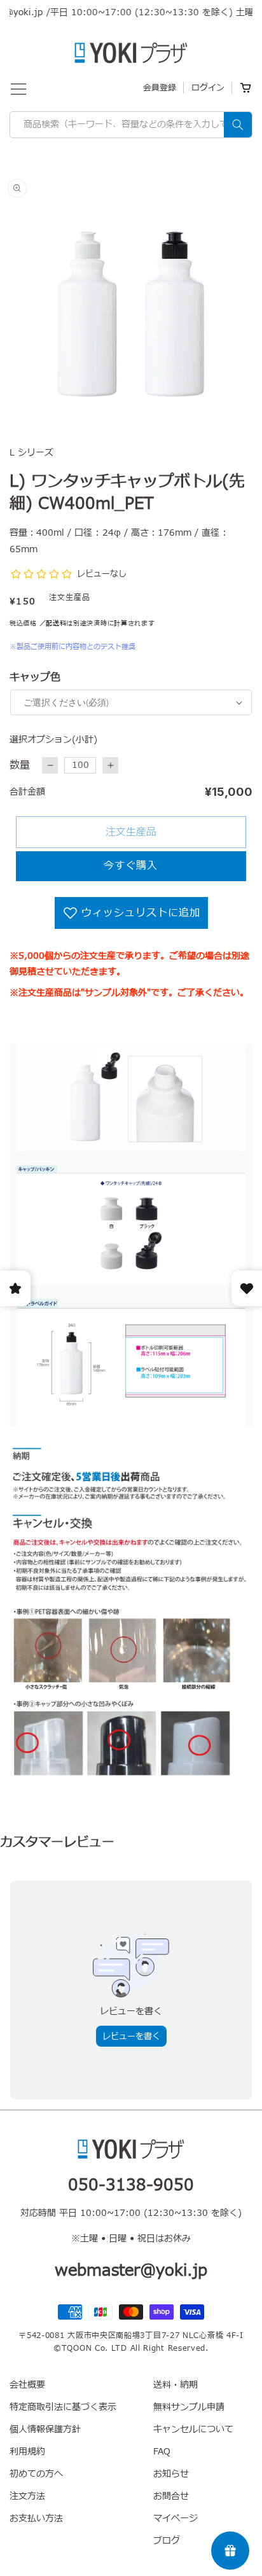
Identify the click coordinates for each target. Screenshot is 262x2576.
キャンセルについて (193, 2429)
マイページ (176, 2518)
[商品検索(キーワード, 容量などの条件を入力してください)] (238, 125)
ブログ (167, 2541)
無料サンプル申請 (189, 2407)
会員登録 (160, 88)
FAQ (162, 2452)
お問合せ (171, 2496)
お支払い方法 (36, 2518)
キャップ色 (35, 678)
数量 (20, 765)
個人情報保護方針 (45, 2429)
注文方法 (27, 2496)
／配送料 (53, 623)
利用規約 (27, 2452)
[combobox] (131, 125)
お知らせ (171, 2474)
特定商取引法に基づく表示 (63, 2407)
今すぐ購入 (131, 866)
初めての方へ (36, 2474)
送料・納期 (176, 2385)
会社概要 (27, 2385)
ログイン (208, 88)
